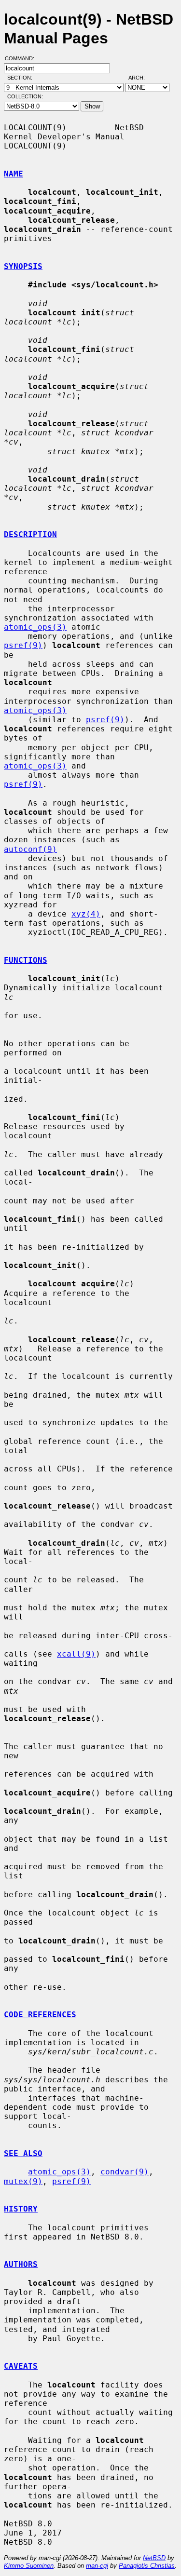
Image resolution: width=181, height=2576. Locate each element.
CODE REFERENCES (40, 2015)
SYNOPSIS (23, 266)
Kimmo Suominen (29, 2566)
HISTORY (21, 2209)
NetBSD (154, 2558)
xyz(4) (86, 914)
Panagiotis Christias (147, 2566)
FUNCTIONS (26, 960)
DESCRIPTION (30, 534)
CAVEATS (21, 2366)
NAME (14, 174)
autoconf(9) (30, 849)
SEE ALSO (23, 2153)
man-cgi (97, 2566)
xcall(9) (76, 1654)
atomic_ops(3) (35, 627)
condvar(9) (125, 2172)
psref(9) (23, 645)
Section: (22, 78)
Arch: (141, 78)
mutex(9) (23, 2181)
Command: (22, 58)
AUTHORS (21, 2264)
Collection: (25, 96)
